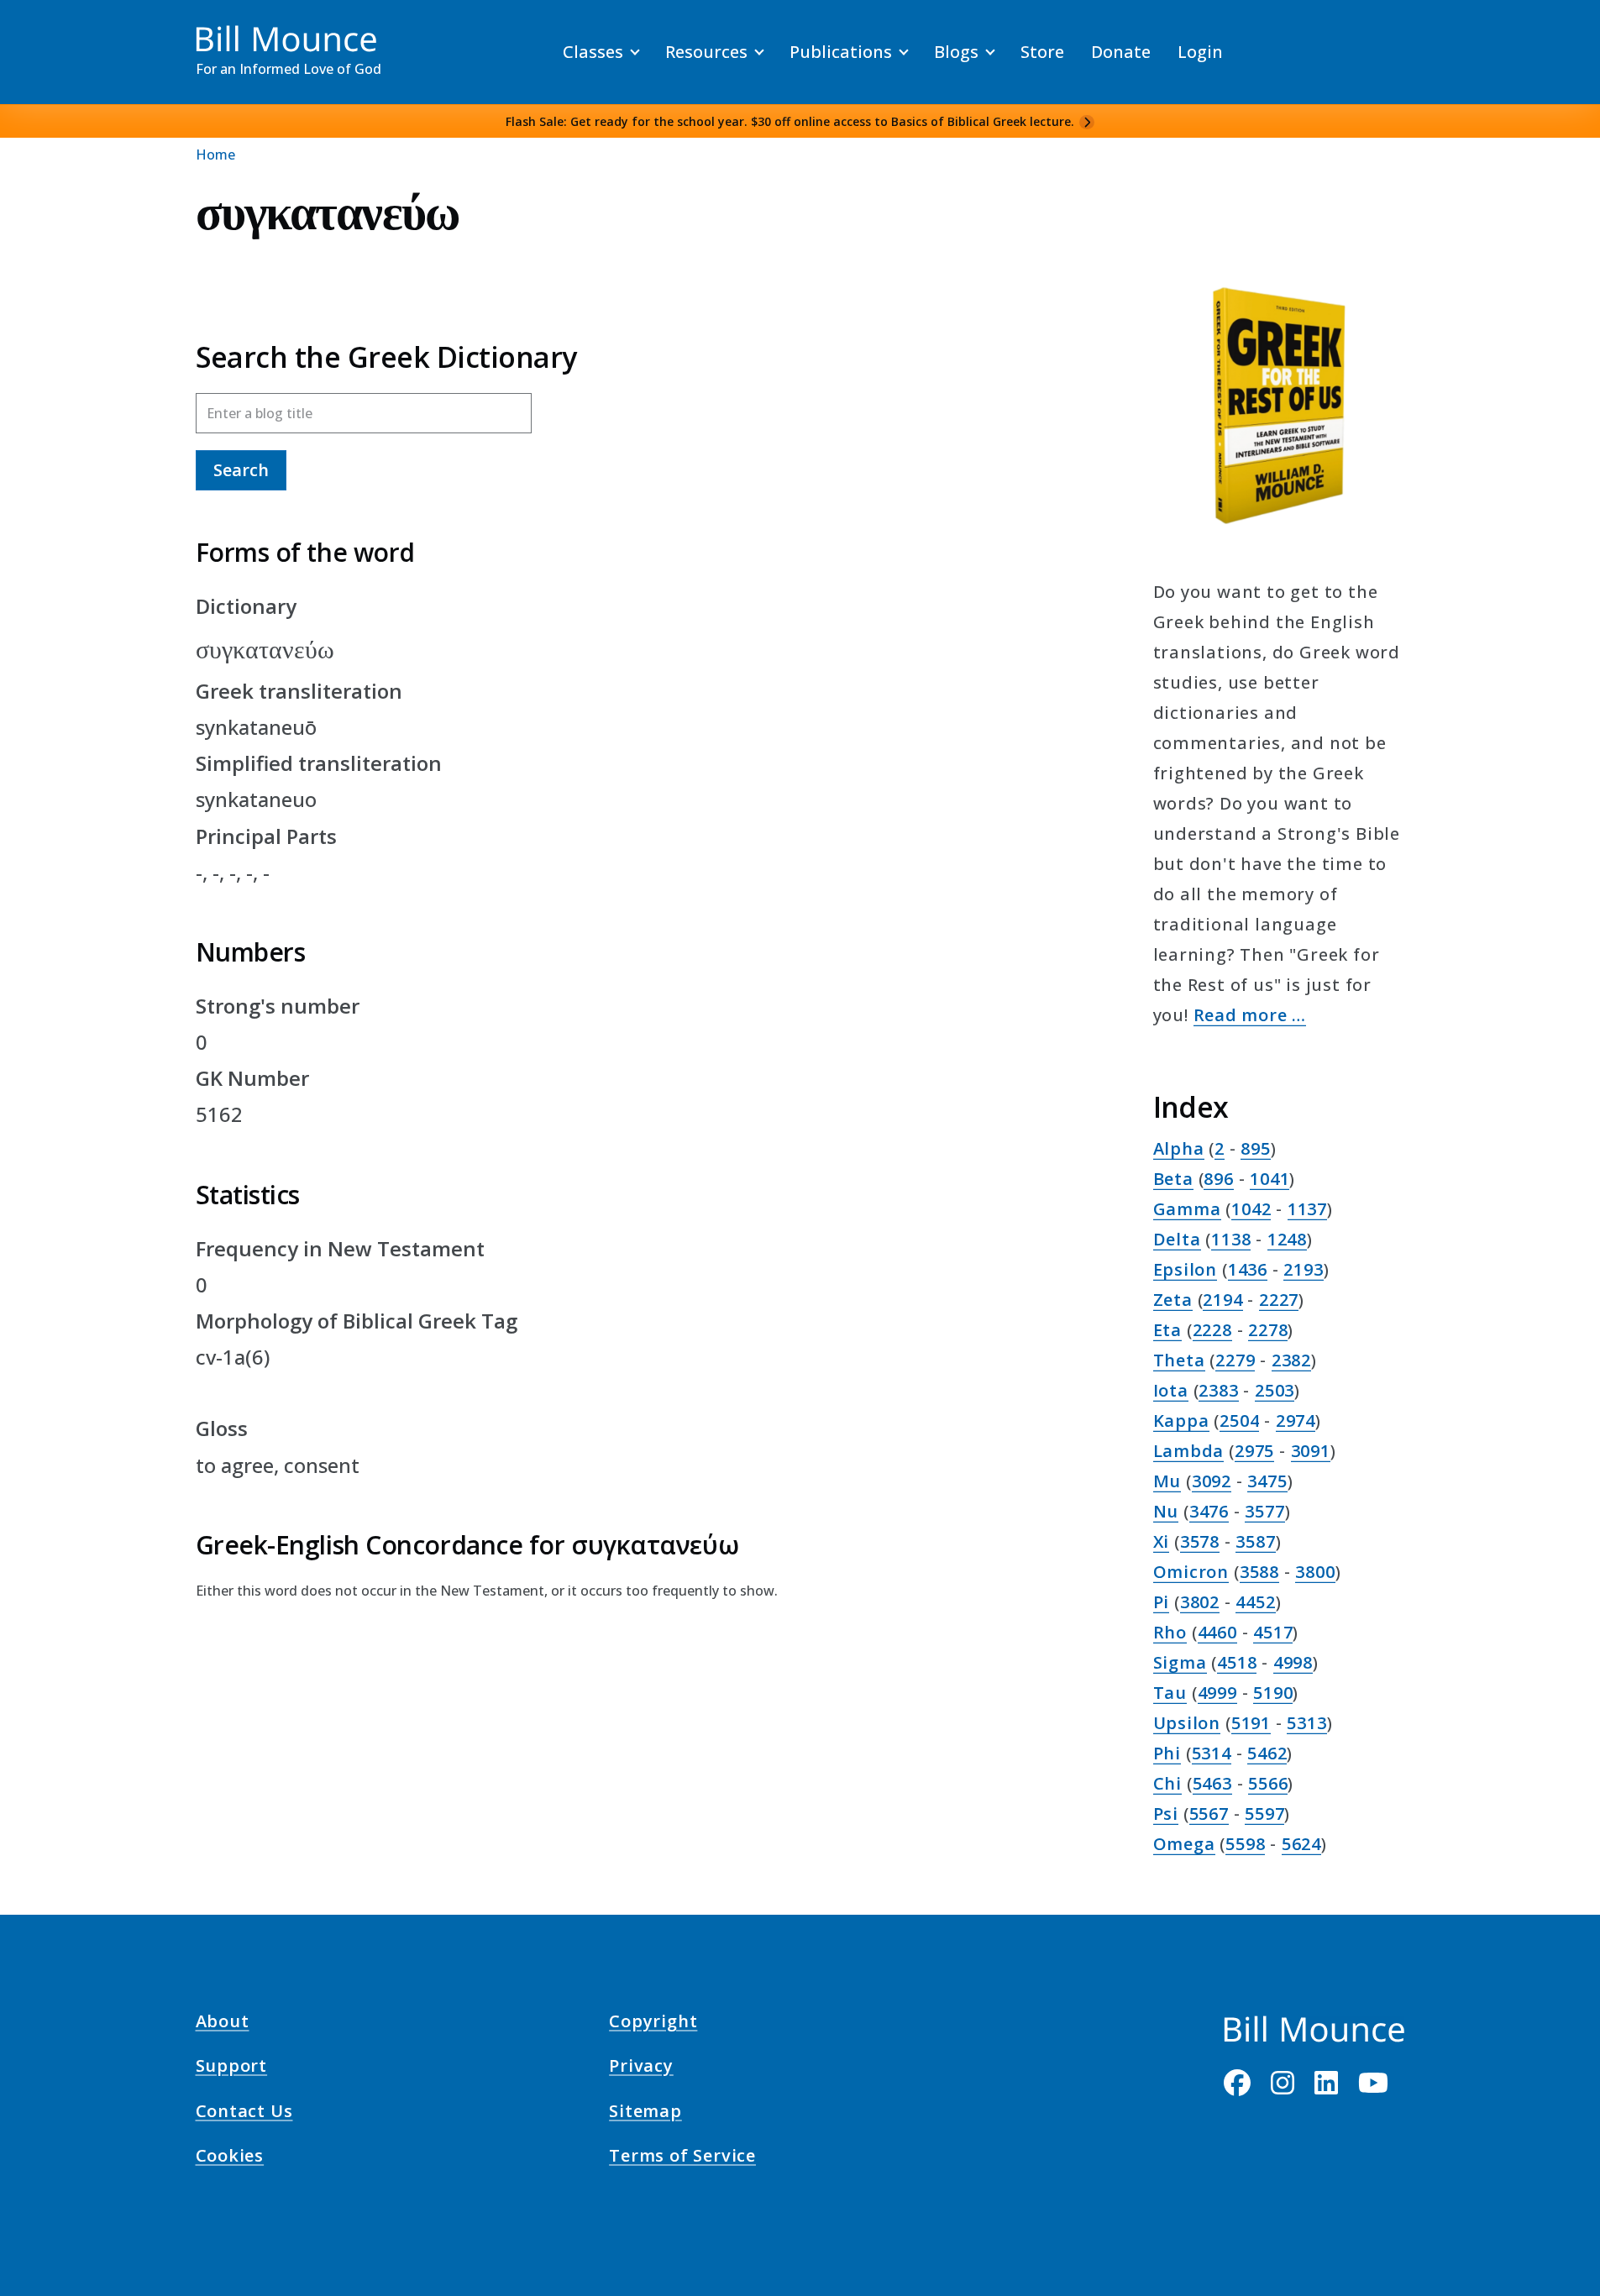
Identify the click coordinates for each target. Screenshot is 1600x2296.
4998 (1293, 1662)
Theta (1179, 1360)
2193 (1303, 1269)
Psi (1166, 1814)
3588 (1259, 1572)
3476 (1209, 1511)
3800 (1315, 1572)
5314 (1212, 1753)
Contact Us (244, 2113)
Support (232, 2068)
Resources (706, 52)
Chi (1167, 1783)
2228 (1212, 1330)
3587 (1255, 1541)
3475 (1267, 1481)
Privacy (641, 2068)
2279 (1235, 1360)
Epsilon (1186, 1269)
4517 (1273, 1632)
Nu (1166, 1511)
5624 (1301, 1844)
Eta (1167, 1330)
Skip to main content (43, 29)
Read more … (1250, 1015)
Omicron (1191, 1572)
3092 (1212, 1481)
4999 (1217, 1693)
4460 (1217, 1632)
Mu (1167, 1481)
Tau (1170, 1693)
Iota (1171, 1390)
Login (1200, 52)
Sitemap (645, 2113)
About (223, 2024)
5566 (1268, 1783)
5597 (1264, 1814)
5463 (1212, 1783)
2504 (1239, 1421)
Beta (1173, 1179)
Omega (1184, 1844)
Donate (1121, 52)
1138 (1231, 1239)
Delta (1177, 1239)
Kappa (1181, 1421)
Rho (1170, 1632)
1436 (1248, 1269)
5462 (1267, 1753)
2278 (1268, 1330)
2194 (1222, 1300)
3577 (1264, 1511)
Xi (1162, 1541)
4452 (1255, 1602)
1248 (1287, 1239)
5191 (1251, 1723)
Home (215, 155)
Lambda (1189, 1451)
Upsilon (1187, 1723)
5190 (1273, 1693)
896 (1218, 1179)
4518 (1237, 1662)
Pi (1162, 1602)
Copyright (653, 2024)
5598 (1245, 1844)
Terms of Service (682, 2158)
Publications (841, 52)
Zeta (1173, 1300)
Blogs (956, 52)
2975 (1254, 1451)
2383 (1218, 1390)
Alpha (1179, 1148)
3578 (1200, 1541)
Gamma (1187, 1209)
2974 (1296, 1421)
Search (241, 470)
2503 (1275, 1390)
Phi (1167, 1753)
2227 (1279, 1300)
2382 (1291, 1360)
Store (1042, 52)
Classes (593, 52)
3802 (1200, 1602)
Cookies (230, 2158)
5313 (1306, 1723)
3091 (1311, 1451)
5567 (1209, 1814)
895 (1255, 1148)
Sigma (1180, 1662)
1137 (1307, 1209)
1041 (1270, 1179)
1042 (1251, 1209)
